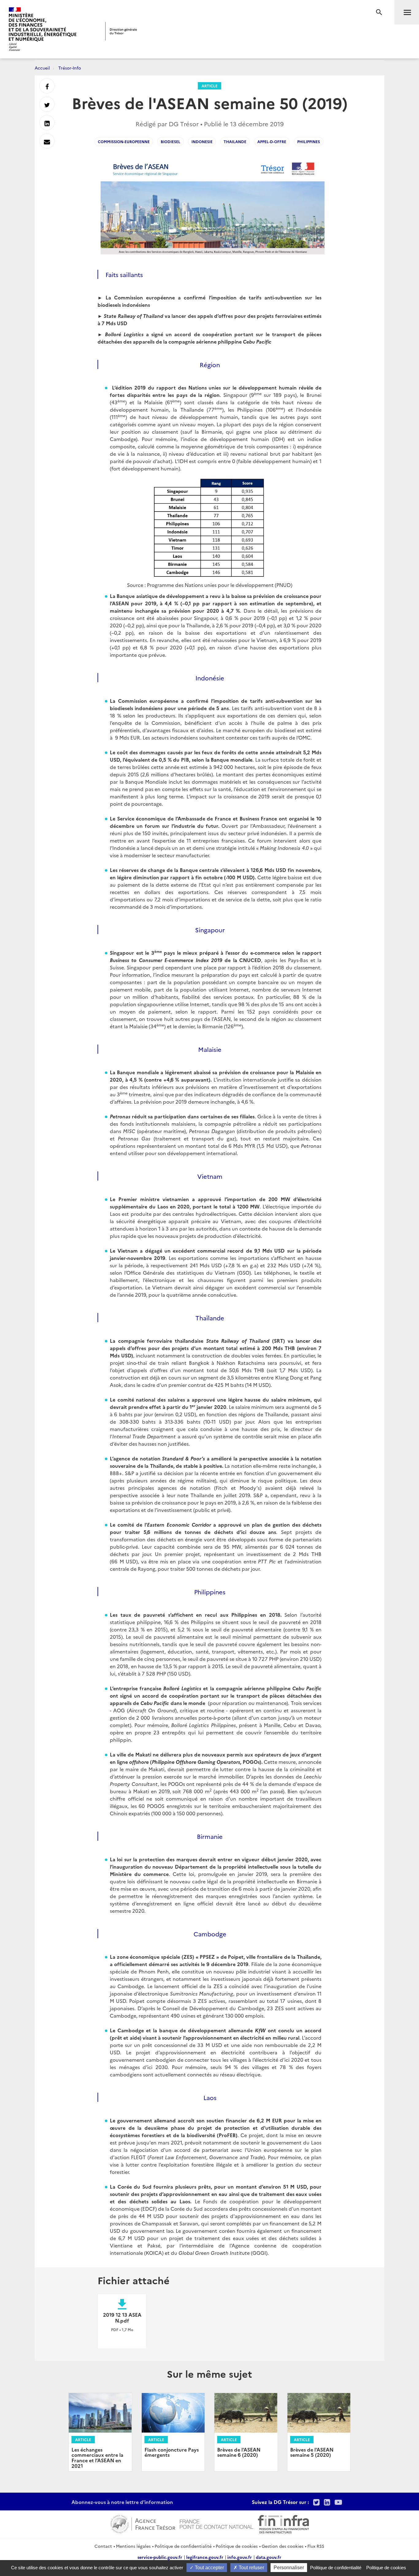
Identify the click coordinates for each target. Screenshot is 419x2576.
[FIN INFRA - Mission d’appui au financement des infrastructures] (283, 2523)
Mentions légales (133, 2546)
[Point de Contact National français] (217, 2523)
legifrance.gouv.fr (205, 2557)
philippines (309, 141)
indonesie (202, 141)
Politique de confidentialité (183, 2546)
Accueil (42, 68)
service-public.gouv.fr (160, 2557)
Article (209, 86)
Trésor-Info (70, 68)
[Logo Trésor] (121, 31)
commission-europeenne (124, 141)
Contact (103, 2546)
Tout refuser (251, 2568)
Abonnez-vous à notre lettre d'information (122, 2502)
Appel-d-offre (272, 141)
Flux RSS (316, 2546)
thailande (235, 141)
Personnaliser (289, 2568)
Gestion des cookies (283, 2546)
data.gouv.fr (269, 2557)
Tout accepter (209, 2568)
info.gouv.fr (240, 2557)
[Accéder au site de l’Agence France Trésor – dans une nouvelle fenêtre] (143, 2523)
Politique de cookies (237, 2546)
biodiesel (171, 141)
